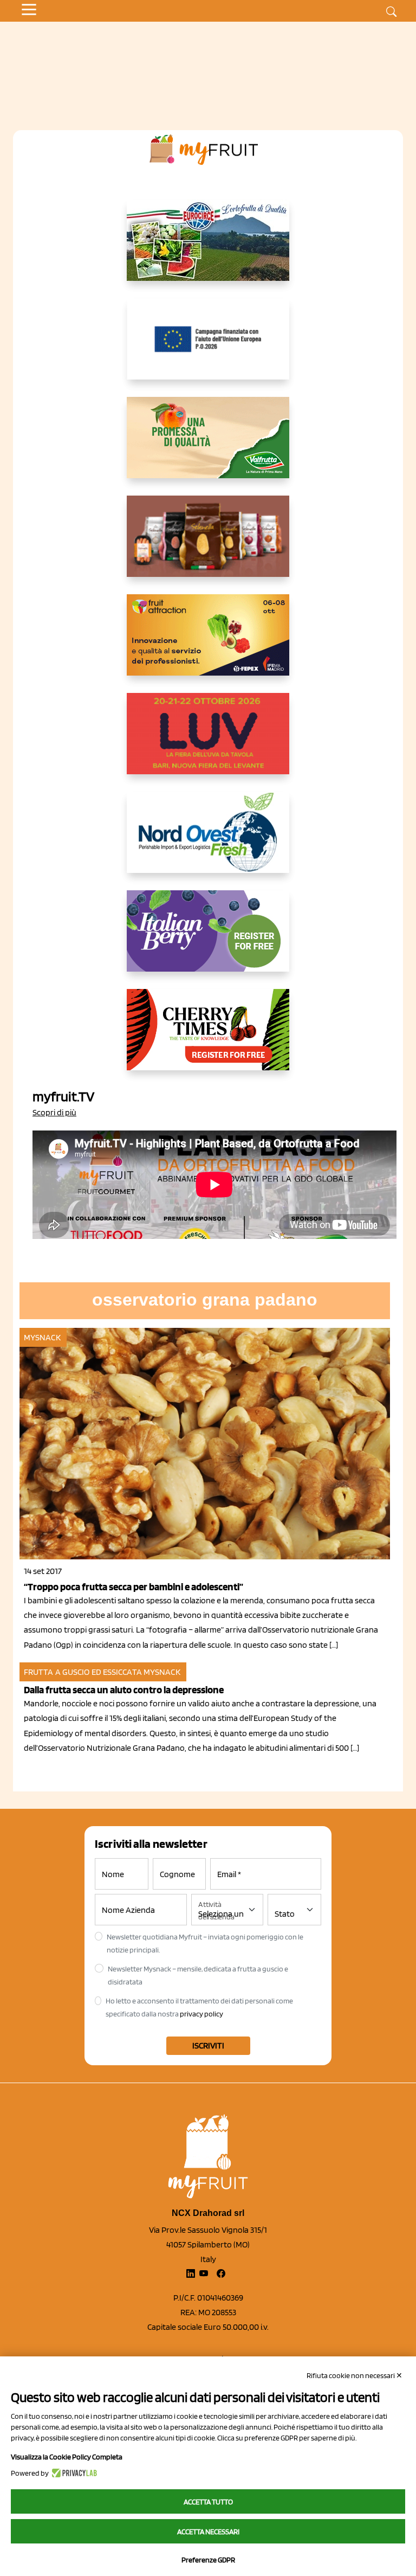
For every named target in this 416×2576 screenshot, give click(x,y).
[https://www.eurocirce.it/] (208, 249)
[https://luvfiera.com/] (208, 742)
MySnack (42, 1337)
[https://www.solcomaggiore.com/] (208, 348)
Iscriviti (208, 2045)
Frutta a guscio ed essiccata (83, 1672)
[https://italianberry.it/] (208, 940)
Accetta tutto (208, 2502)
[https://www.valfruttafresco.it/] (208, 446)
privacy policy (201, 2014)
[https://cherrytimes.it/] (208, 1038)
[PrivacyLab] (73, 2473)
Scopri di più (54, 1112)
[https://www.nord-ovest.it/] (208, 841)
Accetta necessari (208, 2532)
